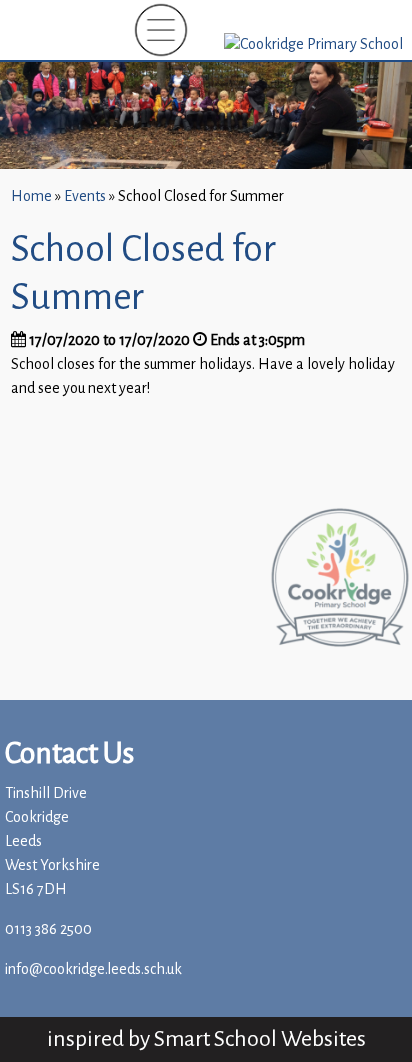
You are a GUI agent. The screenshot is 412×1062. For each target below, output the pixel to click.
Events (85, 196)
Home (31, 196)
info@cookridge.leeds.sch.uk (93, 969)
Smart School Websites (260, 1038)
